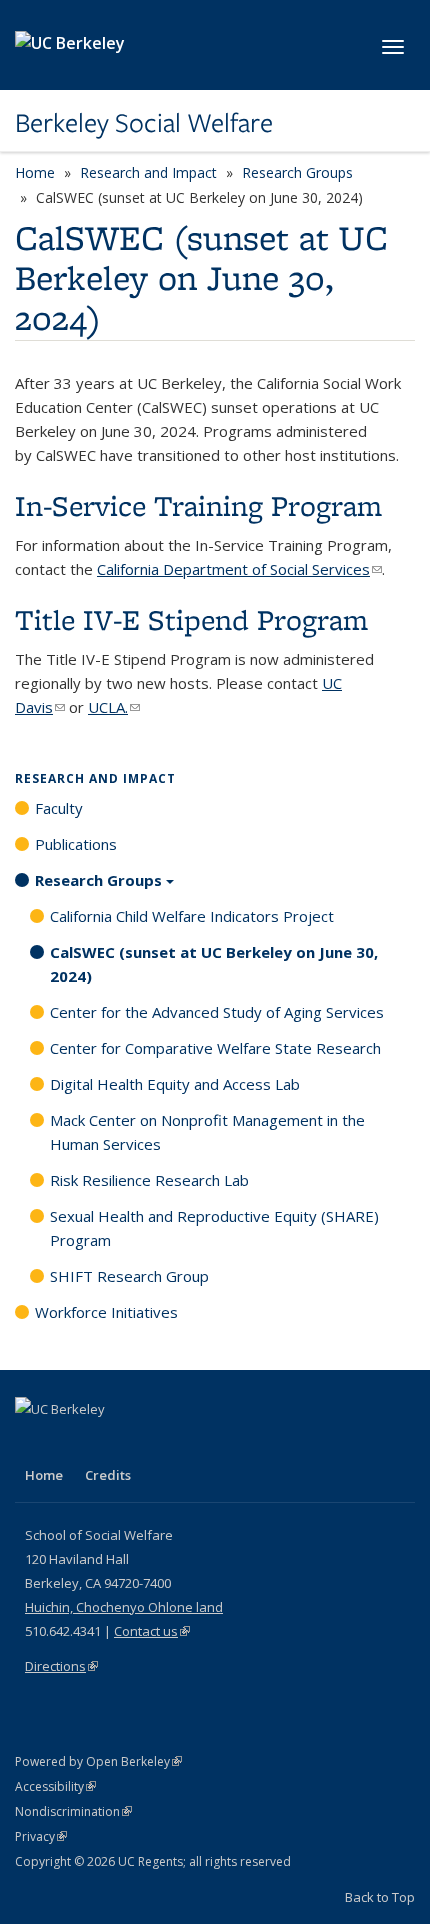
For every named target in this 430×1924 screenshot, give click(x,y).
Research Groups (297, 172)
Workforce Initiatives (106, 1312)
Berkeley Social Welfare (144, 123)
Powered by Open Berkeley (98, 1761)
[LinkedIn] (72, 1443)
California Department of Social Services (239, 569)
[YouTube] (111, 1443)
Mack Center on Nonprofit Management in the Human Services (207, 1132)
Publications (76, 844)
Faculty (59, 808)
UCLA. (114, 707)
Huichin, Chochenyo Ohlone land (124, 1607)
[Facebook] (33, 1443)
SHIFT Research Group (129, 1276)
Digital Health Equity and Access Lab (175, 1084)
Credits (108, 1475)
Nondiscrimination (73, 1811)
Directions (61, 1666)
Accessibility (55, 1786)
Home (35, 172)
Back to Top (380, 1897)
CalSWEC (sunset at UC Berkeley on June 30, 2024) (214, 964)
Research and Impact (148, 172)
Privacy (41, 1836)
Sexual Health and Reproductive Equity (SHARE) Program (214, 1228)
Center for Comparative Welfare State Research (215, 1048)
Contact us (152, 1631)
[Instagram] (150, 1443)
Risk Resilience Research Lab (149, 1180)
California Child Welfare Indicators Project (192, 916)
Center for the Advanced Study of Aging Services (217, 1012)
